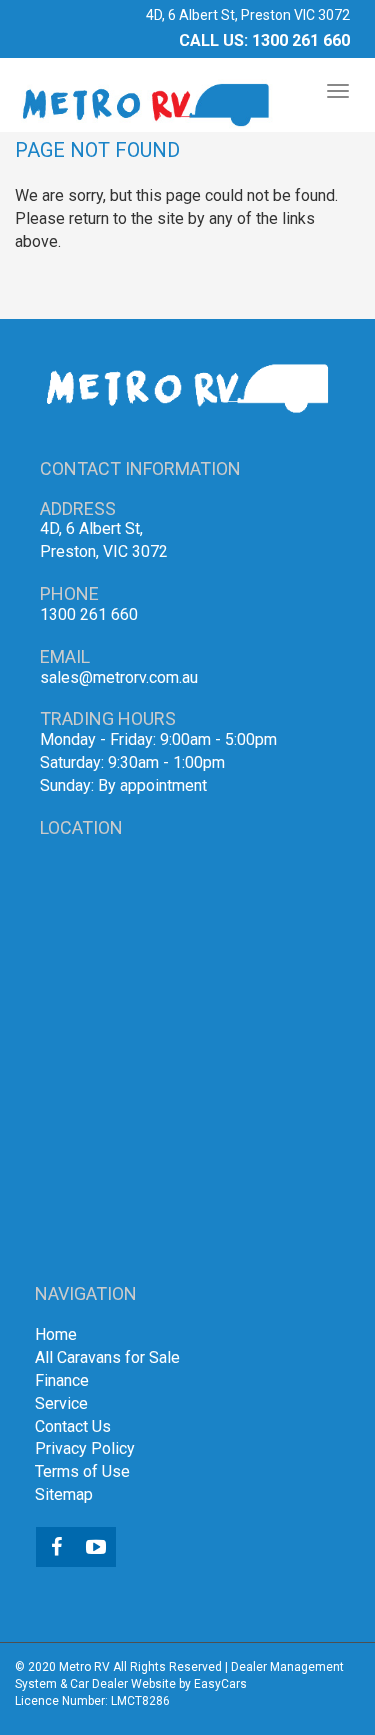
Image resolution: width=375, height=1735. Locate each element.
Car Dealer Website (123, 1684)
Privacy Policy (85, 1448)
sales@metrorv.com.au (119, 677)
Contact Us (73, 1426)
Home (56, 1334)
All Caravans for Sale (107, 1357)
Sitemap (64, 1494)
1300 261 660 (301, 40)
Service (61, 1403)
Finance (62, 1380)
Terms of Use (82, 1471)
